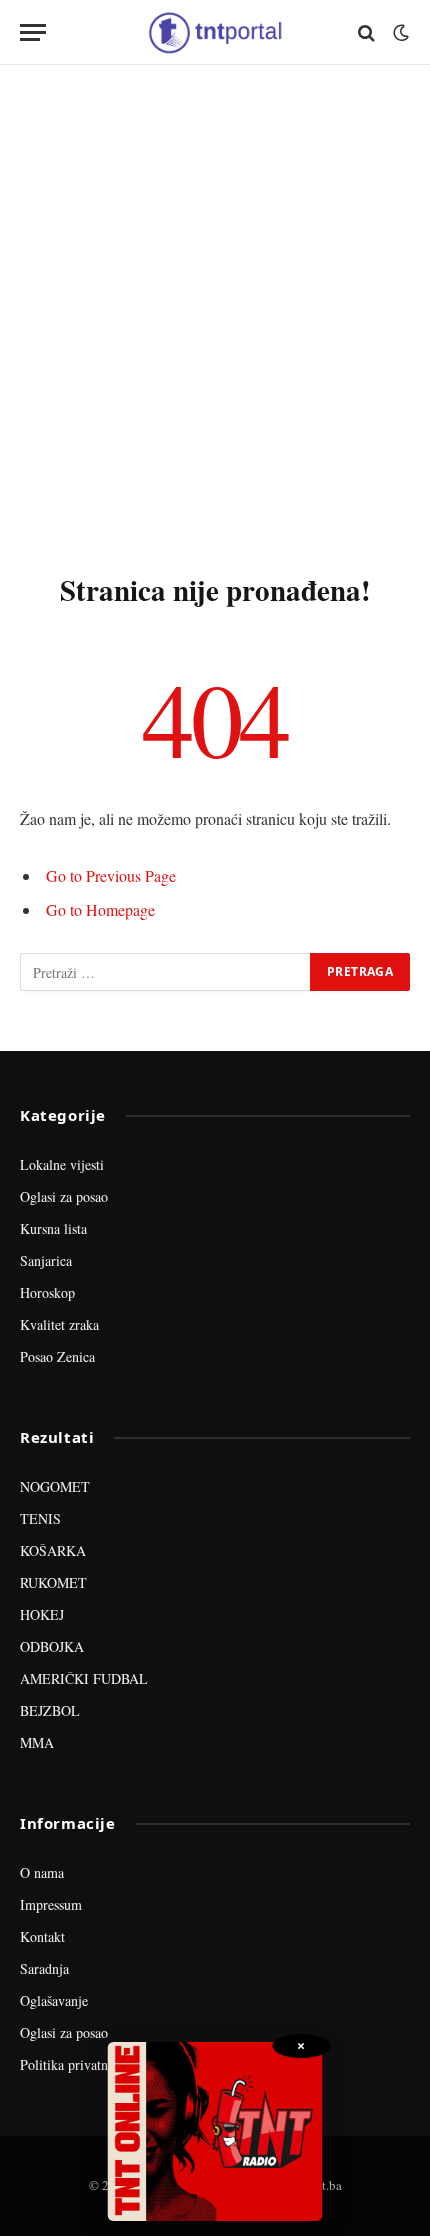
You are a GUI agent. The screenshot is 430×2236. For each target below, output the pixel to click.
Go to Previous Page (111, 875)
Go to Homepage (100, 909)
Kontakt (42, 1936)
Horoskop (47, 1292)
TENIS (40, 1518)
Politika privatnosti (74, 2064)
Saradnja (44, 1968)
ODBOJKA (52, 1646)
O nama (42, 1872)
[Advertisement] (215, 315)
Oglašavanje (54, 2000)
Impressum (51, 1904)
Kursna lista (53, 1228)
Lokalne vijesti (62, 1164)
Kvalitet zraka (59, 1324)
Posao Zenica (57, 1356)
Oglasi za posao (64, 1196)
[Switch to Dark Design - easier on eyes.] (399, 33)
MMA (37, 1742)
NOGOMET (55, 1486)
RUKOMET (53, 1582)
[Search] (366, 32)
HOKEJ (42, 1614)
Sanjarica (46, 1260)
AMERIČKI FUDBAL (84, 1678)
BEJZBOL (50, 1710)
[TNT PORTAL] (214, 32)
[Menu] (33, 32)
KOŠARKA (53, 1550)
